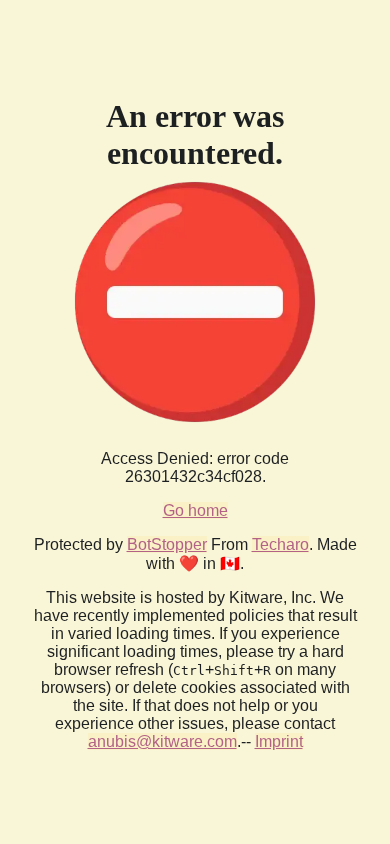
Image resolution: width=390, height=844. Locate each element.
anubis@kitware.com (162, 741)
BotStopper (167, 544)
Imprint (279, 741)
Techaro (280, 544)
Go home (195, 510)
